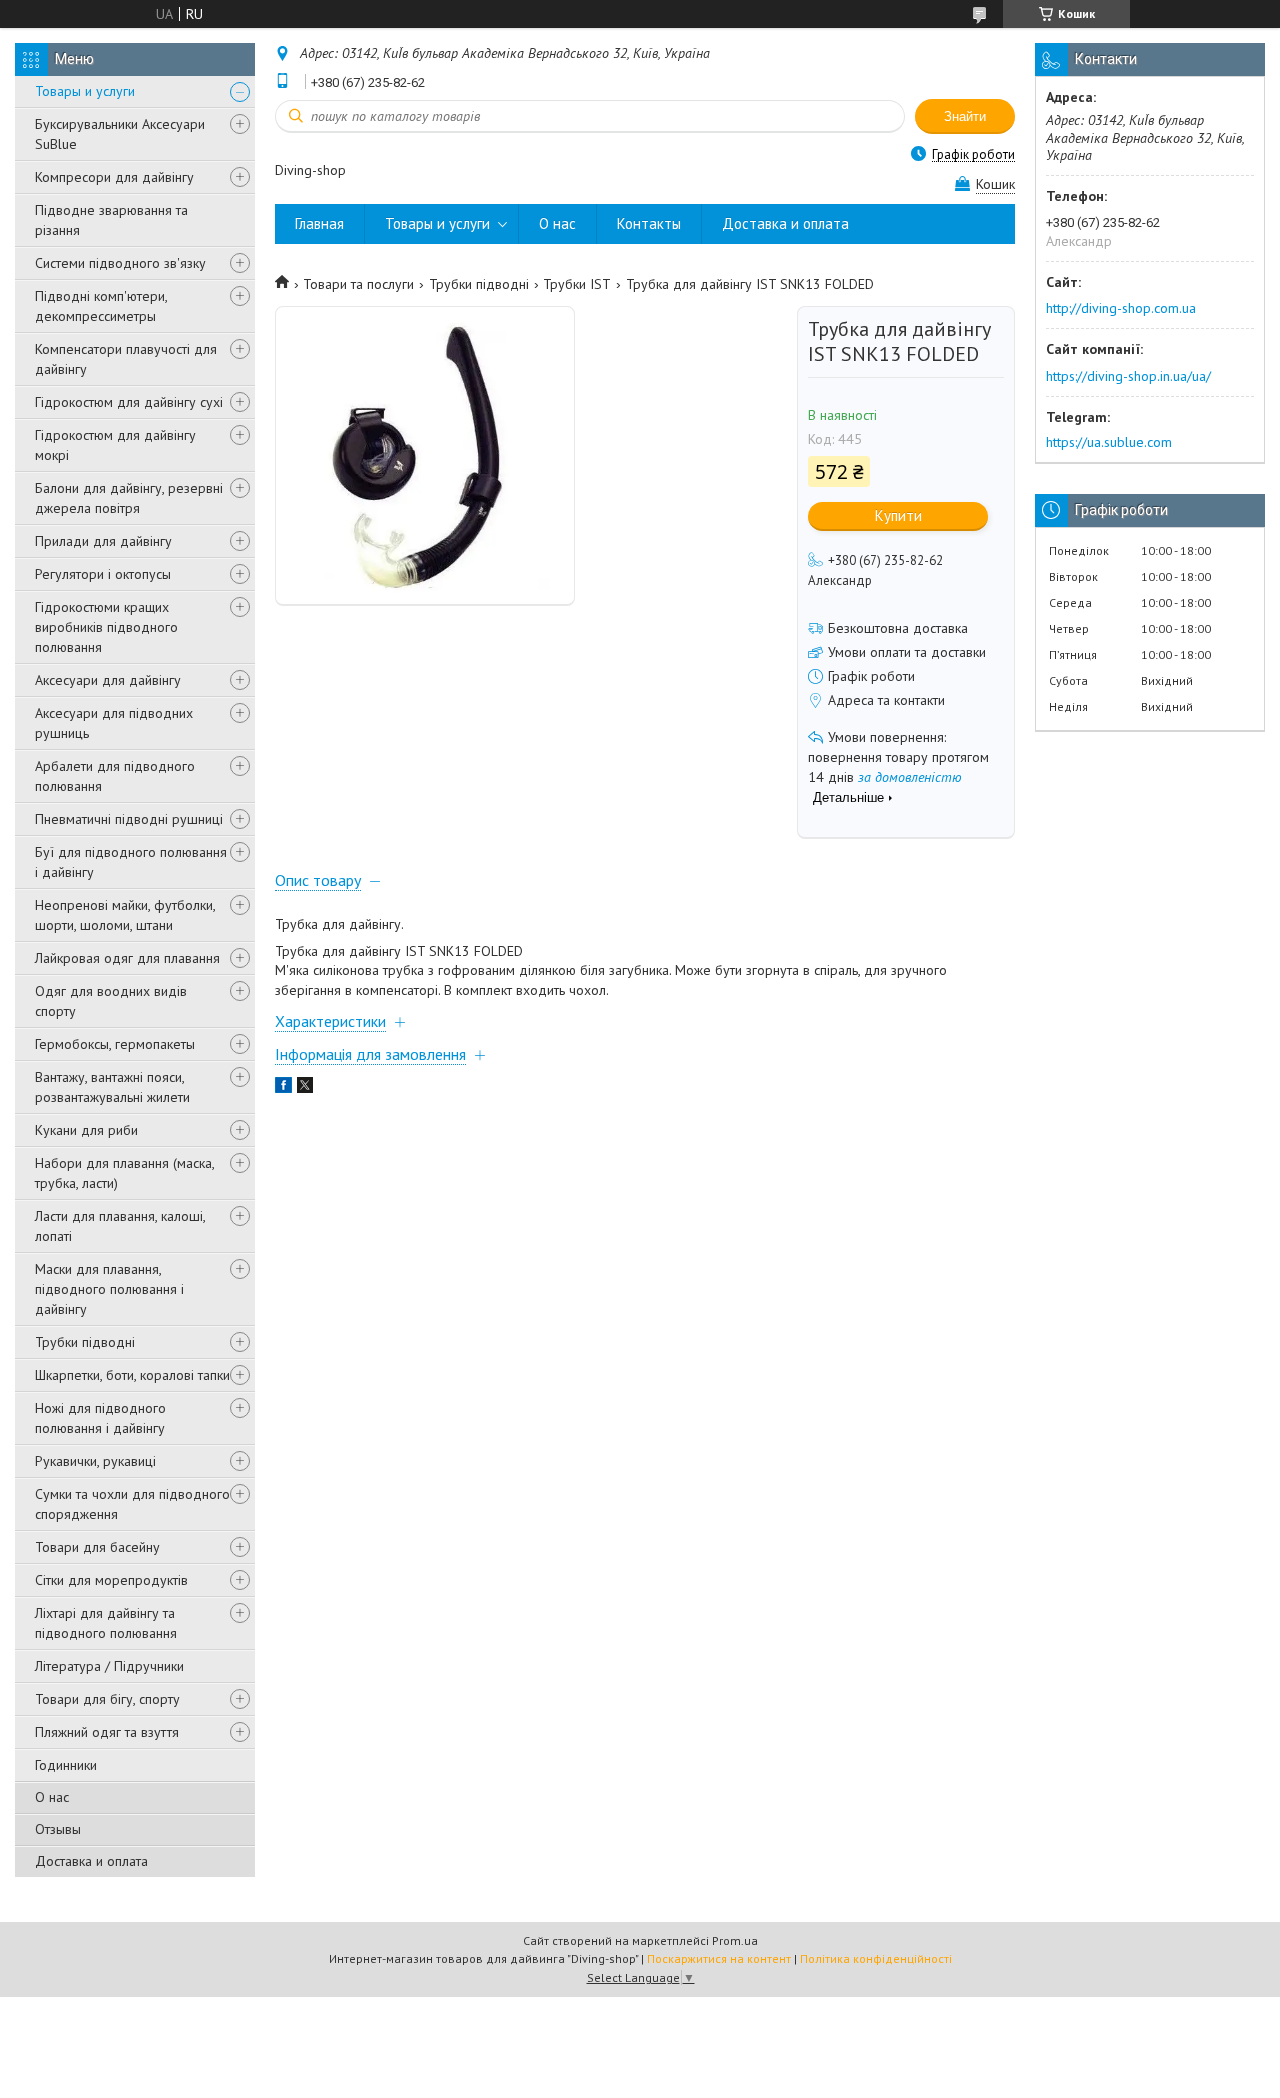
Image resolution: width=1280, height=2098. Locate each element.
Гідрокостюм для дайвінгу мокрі (115, 445)
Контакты (649, 223)
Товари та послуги (358, 284)
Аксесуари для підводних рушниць (114, 723)
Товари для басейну (97, 1547)
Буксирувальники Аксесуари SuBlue (120, 134)
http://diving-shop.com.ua (1121, 308)
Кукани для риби (86, 1130)
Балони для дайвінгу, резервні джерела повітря (129, 498)
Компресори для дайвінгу (114, 177)
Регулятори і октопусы (103, 574)
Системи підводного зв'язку (120, 263)
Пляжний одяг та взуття (107, 1732)
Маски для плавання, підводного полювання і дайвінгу (109, 1289)
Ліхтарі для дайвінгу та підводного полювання (106, 1623)
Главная (319, 223)
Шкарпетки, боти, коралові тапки (132, 1375)
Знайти (965, 116)
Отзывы (58, 1829)
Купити (898, 515)
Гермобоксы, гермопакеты (115, 1044)
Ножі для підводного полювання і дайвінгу (100, 1418)
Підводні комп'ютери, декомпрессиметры (101, 306)
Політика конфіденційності (876, 1958)
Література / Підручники (109, 1666)
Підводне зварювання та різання (111, 220)
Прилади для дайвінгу (103, 541)
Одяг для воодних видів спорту (111, 1001)
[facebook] (283, 1088)
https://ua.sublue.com (1109, 442)
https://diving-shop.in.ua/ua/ (1128, 376)
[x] (305, 1088)
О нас (52, 1797)
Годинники (66, 1765)
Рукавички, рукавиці (95, 1461)
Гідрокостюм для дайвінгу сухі (129, 402)
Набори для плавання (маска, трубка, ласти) (124, 1173)
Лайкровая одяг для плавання (127, 958)
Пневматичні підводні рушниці (129, 819)
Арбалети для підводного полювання (115, 776)
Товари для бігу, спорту (107, 1699)
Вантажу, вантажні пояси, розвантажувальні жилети (112, 1087)
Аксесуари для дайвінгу (108, 680)
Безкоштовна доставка (898, 628)
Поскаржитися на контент (719, 1958)
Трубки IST (577, 284)
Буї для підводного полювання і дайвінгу (131, 862)
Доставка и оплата (91, 1861)
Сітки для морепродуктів (111, 1580)
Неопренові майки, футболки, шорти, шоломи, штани (125, 915)
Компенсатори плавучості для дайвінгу (126, 359)
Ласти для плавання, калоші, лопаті (120, 1226)
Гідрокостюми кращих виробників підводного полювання (106, 627)
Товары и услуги (85, 91)
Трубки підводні (85, 1342)
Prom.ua (735, 1940)
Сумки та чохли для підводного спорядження (132, 1504)
